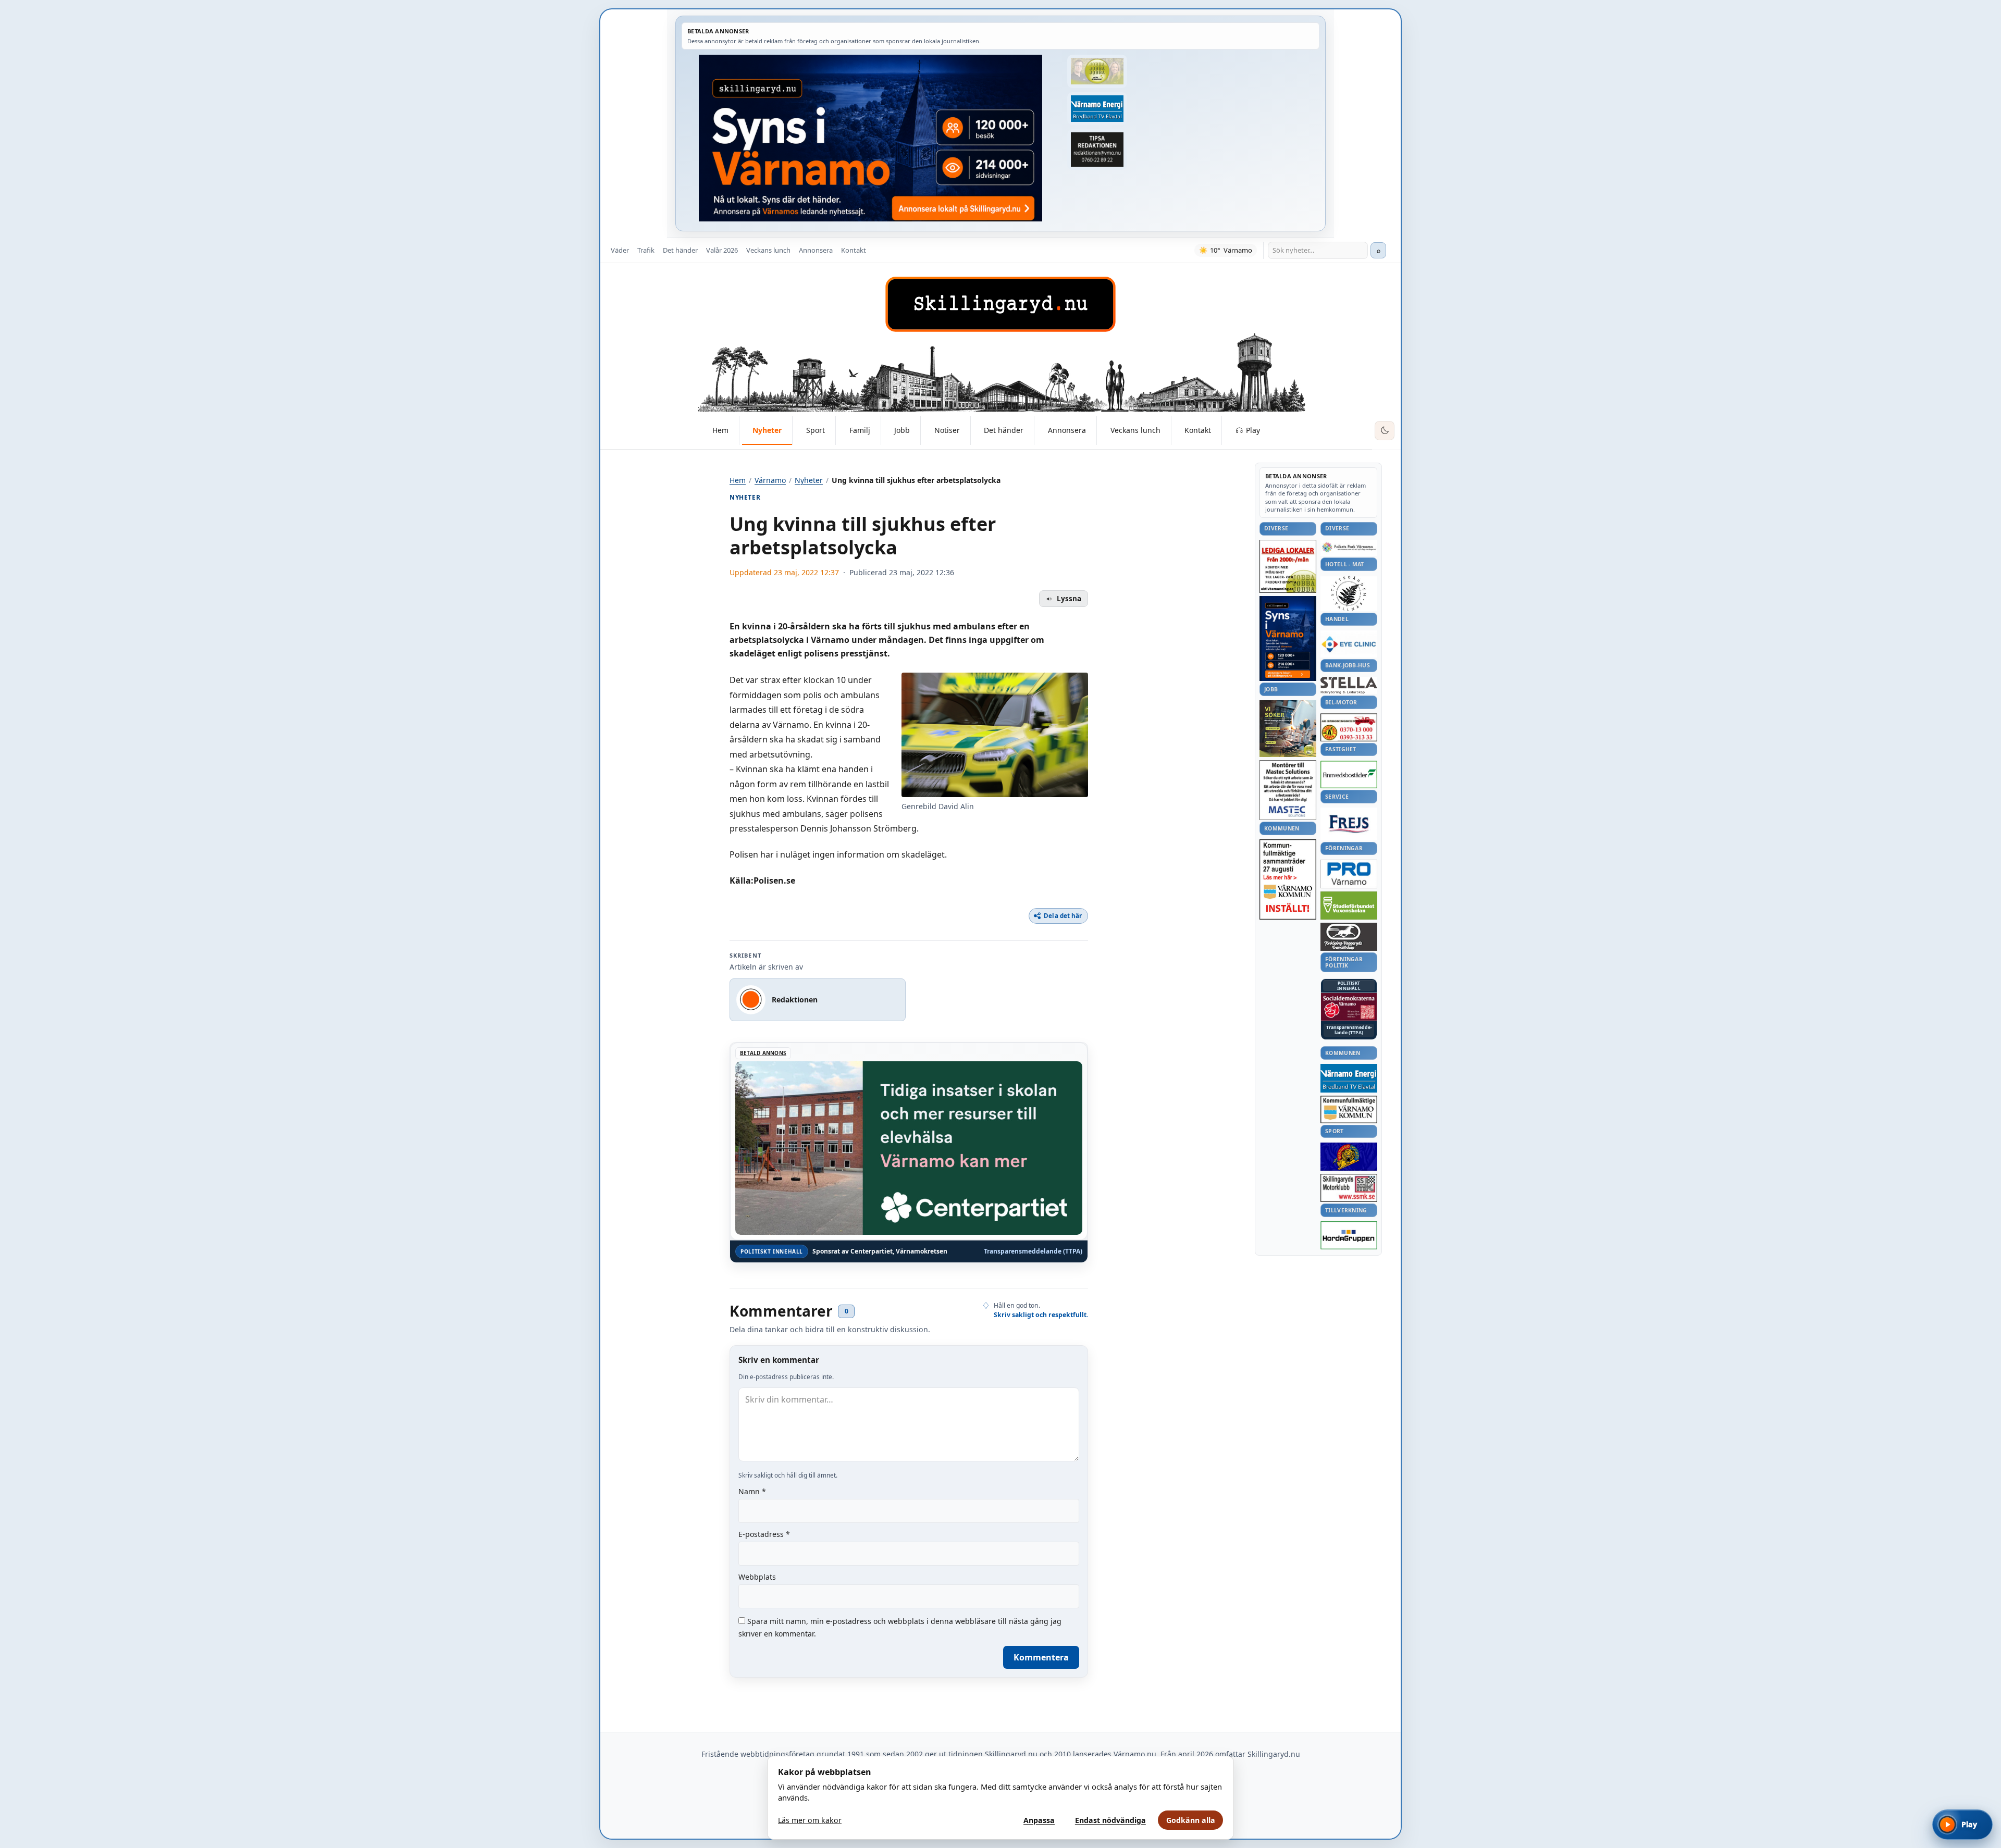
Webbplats (757, 1577)
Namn (752, 1491)
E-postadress (764, 1534)
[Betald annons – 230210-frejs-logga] (1349, 824)
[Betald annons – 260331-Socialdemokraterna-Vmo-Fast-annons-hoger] (1349, 1007)
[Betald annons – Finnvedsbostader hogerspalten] (1349, 774)
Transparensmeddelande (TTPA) (1033, 1251)
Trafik (646, 250)
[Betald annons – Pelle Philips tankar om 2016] (1097, 109)
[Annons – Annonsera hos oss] (1288, 639)
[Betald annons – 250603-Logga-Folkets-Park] (1349, 548)
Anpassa (1039, 1820)
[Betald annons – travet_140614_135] (1349, 937)
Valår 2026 (722, 250)
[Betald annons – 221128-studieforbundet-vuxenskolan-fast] (1349, 906)
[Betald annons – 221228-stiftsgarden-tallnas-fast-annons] (1349, 593)
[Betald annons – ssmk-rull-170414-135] (1349, 1188)
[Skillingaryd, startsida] (1000, 304)
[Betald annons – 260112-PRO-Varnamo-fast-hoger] (1349, 874)
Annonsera (816, 250)
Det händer (680, 250)
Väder (620, 250)
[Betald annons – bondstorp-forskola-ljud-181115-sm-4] (1097, 150)
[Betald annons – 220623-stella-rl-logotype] (1349, 685)
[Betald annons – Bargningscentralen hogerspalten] (1349, 727)
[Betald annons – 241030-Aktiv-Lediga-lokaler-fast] (1288, 566)
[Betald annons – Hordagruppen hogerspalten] (1349, 1235)
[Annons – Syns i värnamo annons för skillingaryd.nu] (870, 138)
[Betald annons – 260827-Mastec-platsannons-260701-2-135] (1288, 790)
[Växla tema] (1385, 431)
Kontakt (854, 250)
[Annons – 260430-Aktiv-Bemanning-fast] (1097, 71)
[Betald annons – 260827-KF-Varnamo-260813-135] (1288, 879)
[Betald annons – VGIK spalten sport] (1349, 1157)
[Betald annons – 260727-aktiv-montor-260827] (1288, 729)
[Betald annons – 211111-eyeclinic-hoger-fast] (1349, 644)
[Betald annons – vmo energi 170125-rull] (1349, 1078)
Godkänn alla (1191, 1820)
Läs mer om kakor (810, 1820)
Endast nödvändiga (1110, 1820)
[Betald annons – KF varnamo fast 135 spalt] (1349, 1109)
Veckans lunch (768, 250)
